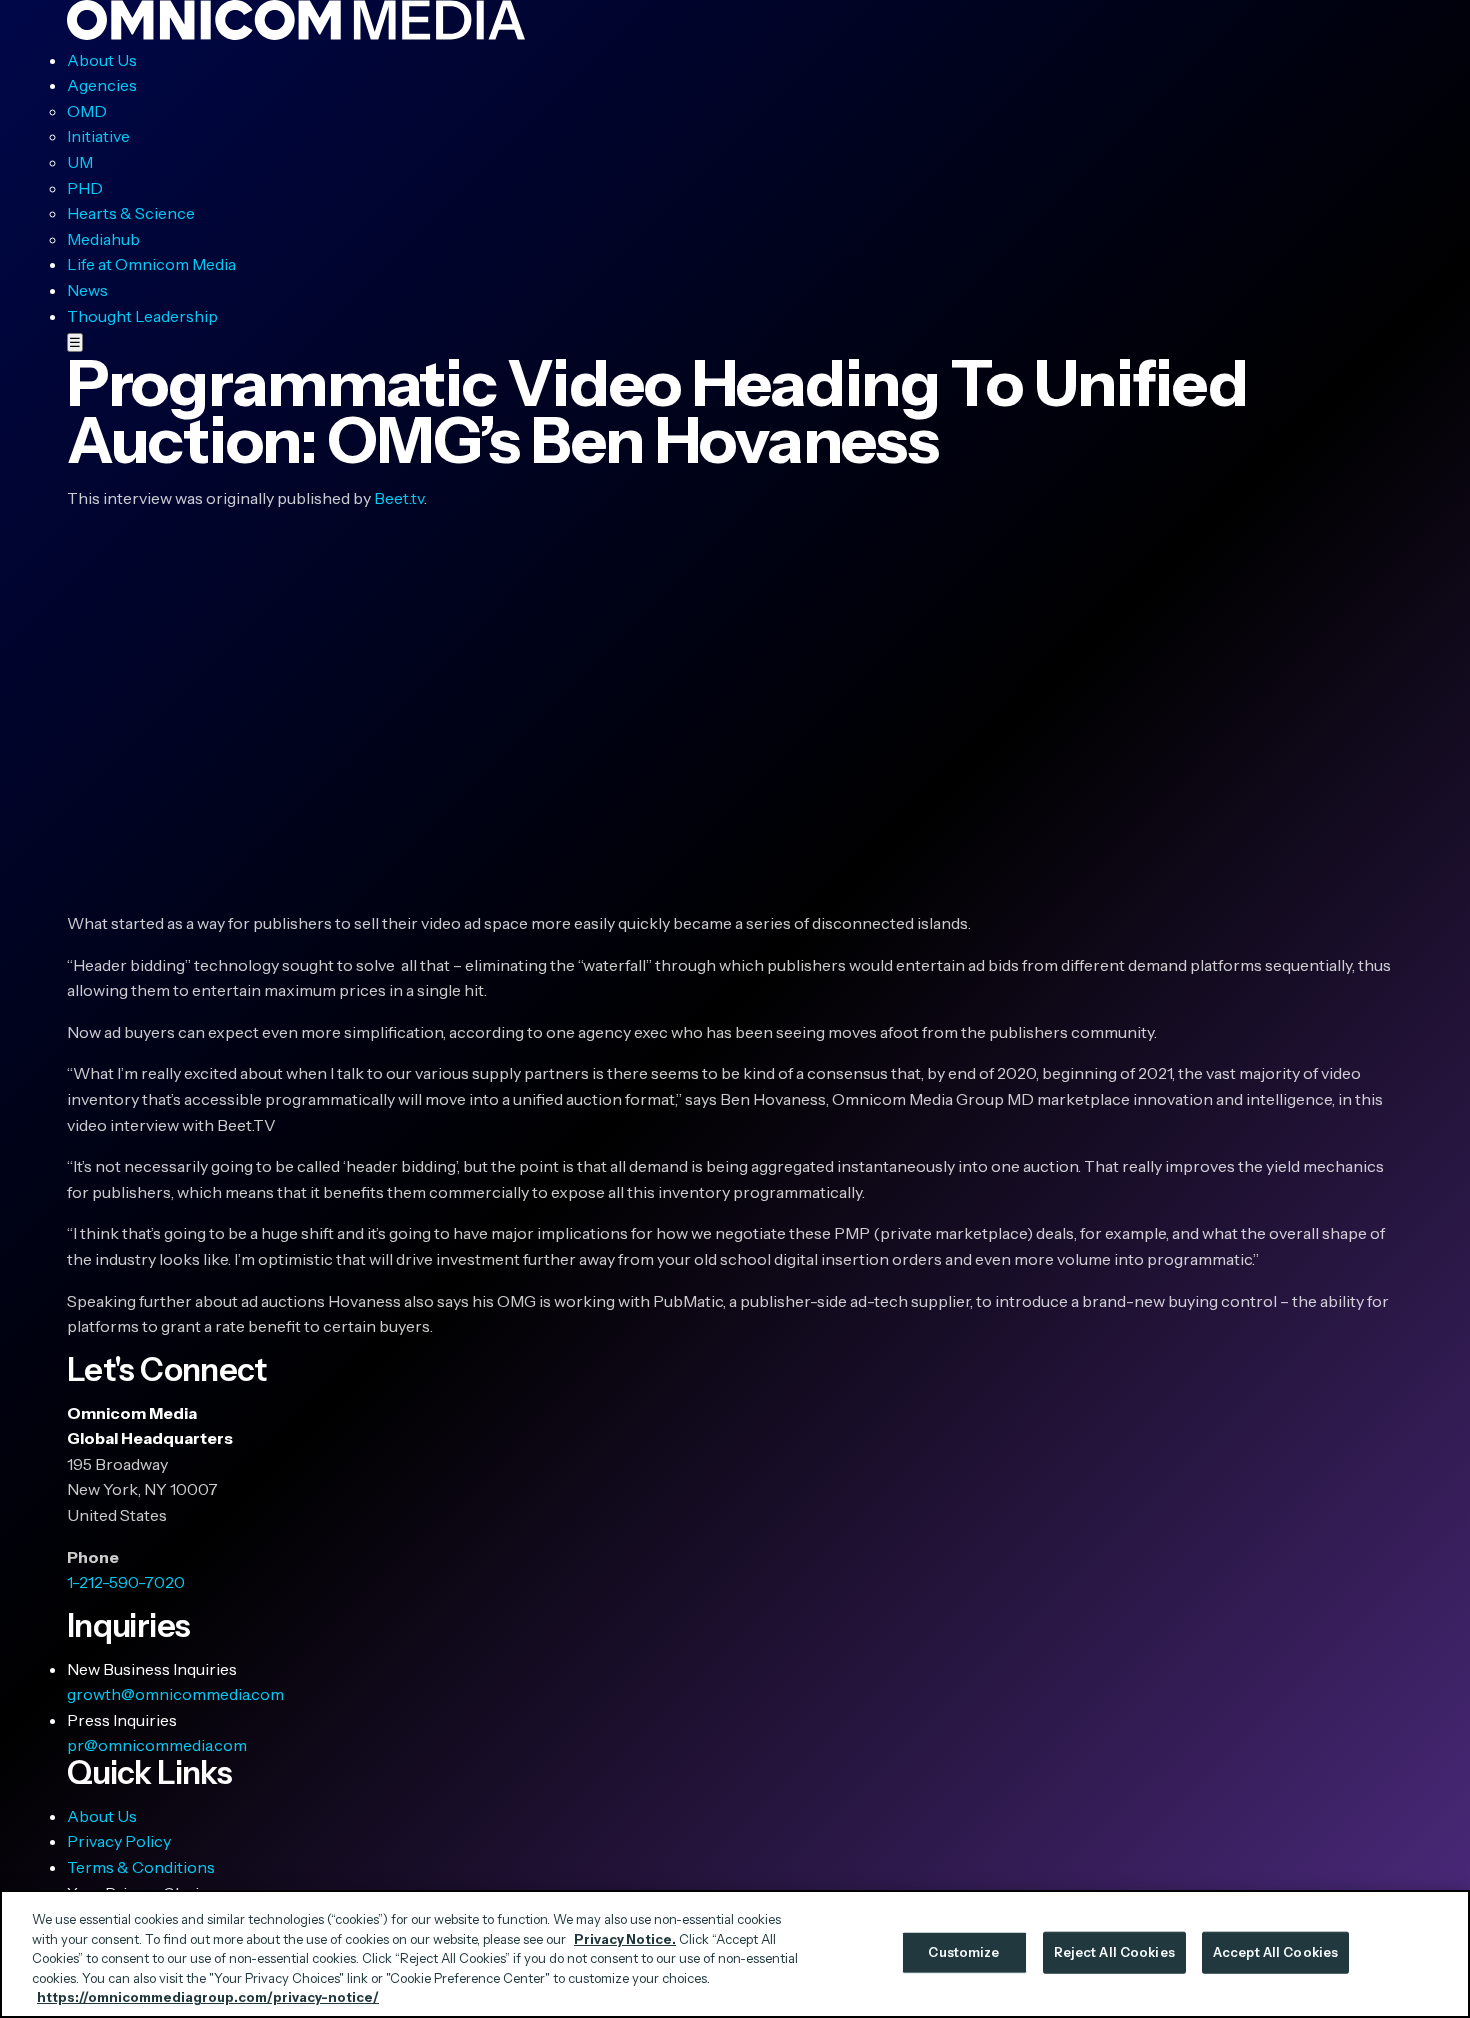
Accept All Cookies (1275, 1952)
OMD (87, 111)
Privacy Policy (119, 1841)
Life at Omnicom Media (151, 264)
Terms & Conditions (141, 1867)
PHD (85, 188)
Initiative (98, 136)
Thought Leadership (142, 316)
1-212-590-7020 (126, 1582)
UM (80, 162)
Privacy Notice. (625, 1939)
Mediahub (103, 239)
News (87, 290)
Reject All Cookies (1114, 1952)
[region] (735, 1954)
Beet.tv (399, 498)
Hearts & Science (131, 213)
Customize (963, 1952)
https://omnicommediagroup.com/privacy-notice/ (208, 1997)
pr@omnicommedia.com (157, 1745)
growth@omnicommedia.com (175, 1694)
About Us (102, 60)
